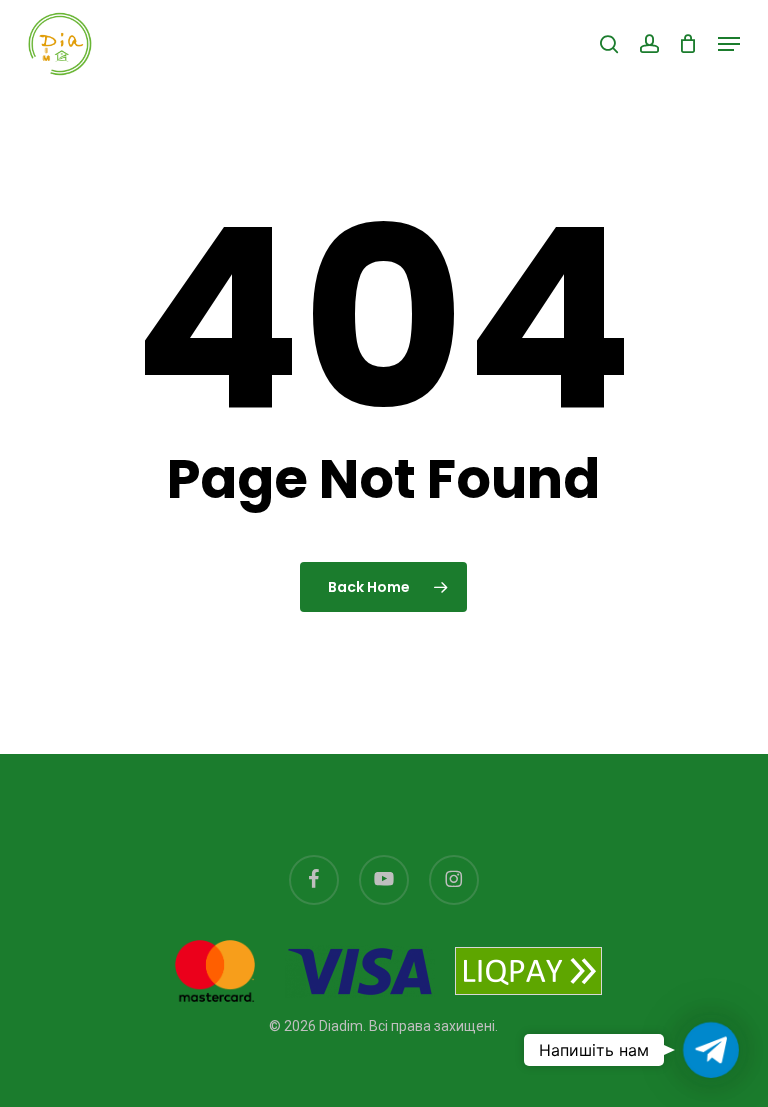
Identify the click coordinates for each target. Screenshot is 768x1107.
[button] (729, 44)
